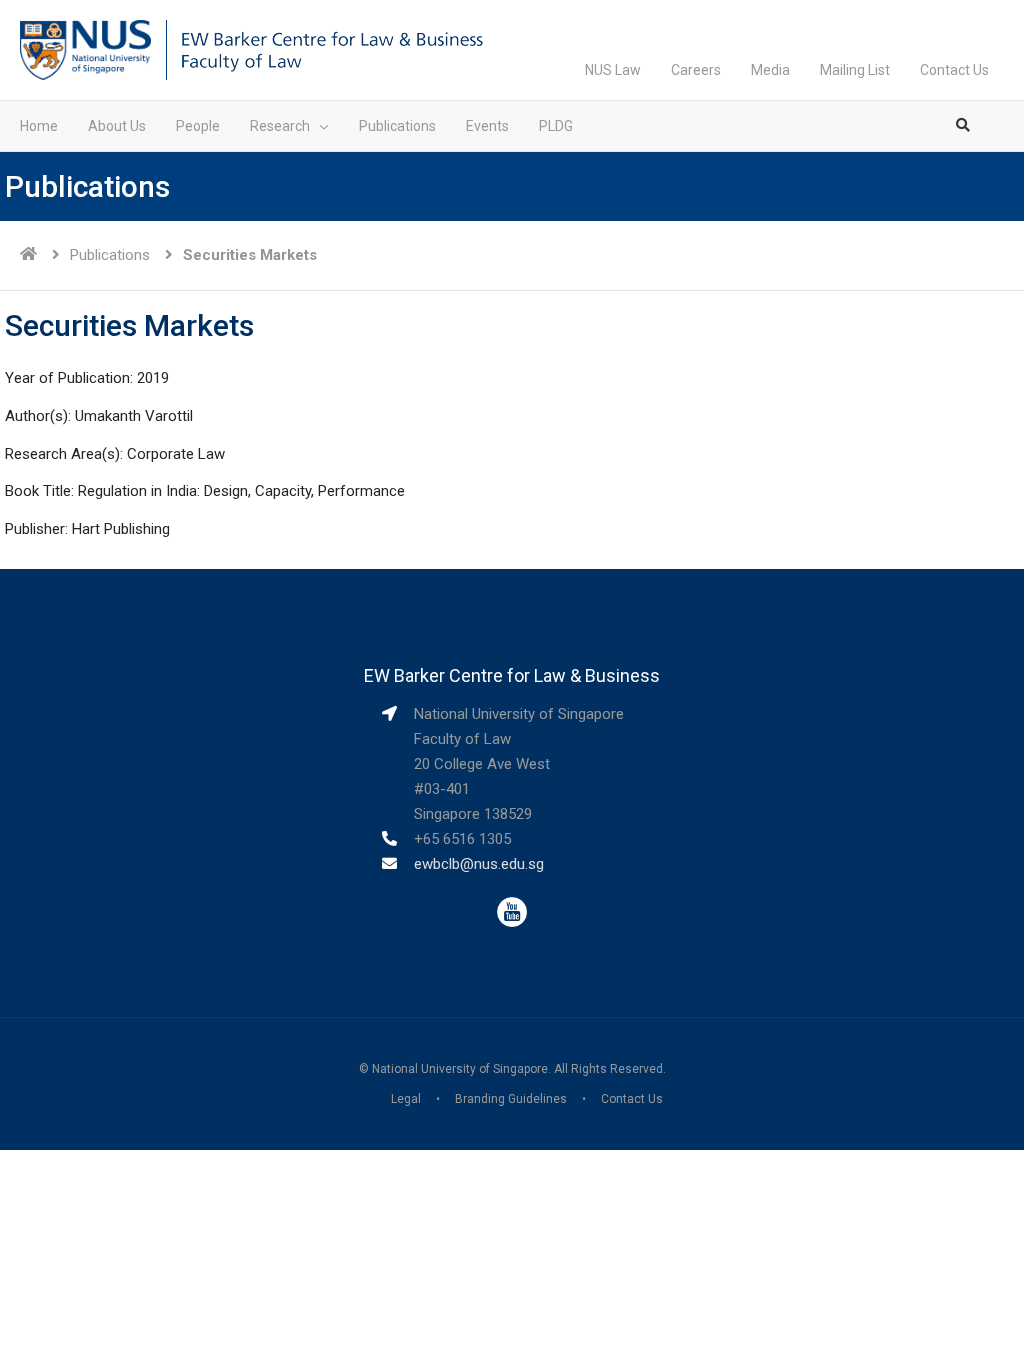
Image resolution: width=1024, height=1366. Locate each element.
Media (770, 70)
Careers (696, 70)
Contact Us (954, 70)
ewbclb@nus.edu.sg (479, 864)
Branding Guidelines (511, 1099)
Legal (406, 1099)
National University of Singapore (460, 1069)
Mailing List (855, 70)
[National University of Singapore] (85, 49)
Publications (110, 255)
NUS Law (613, 70)
